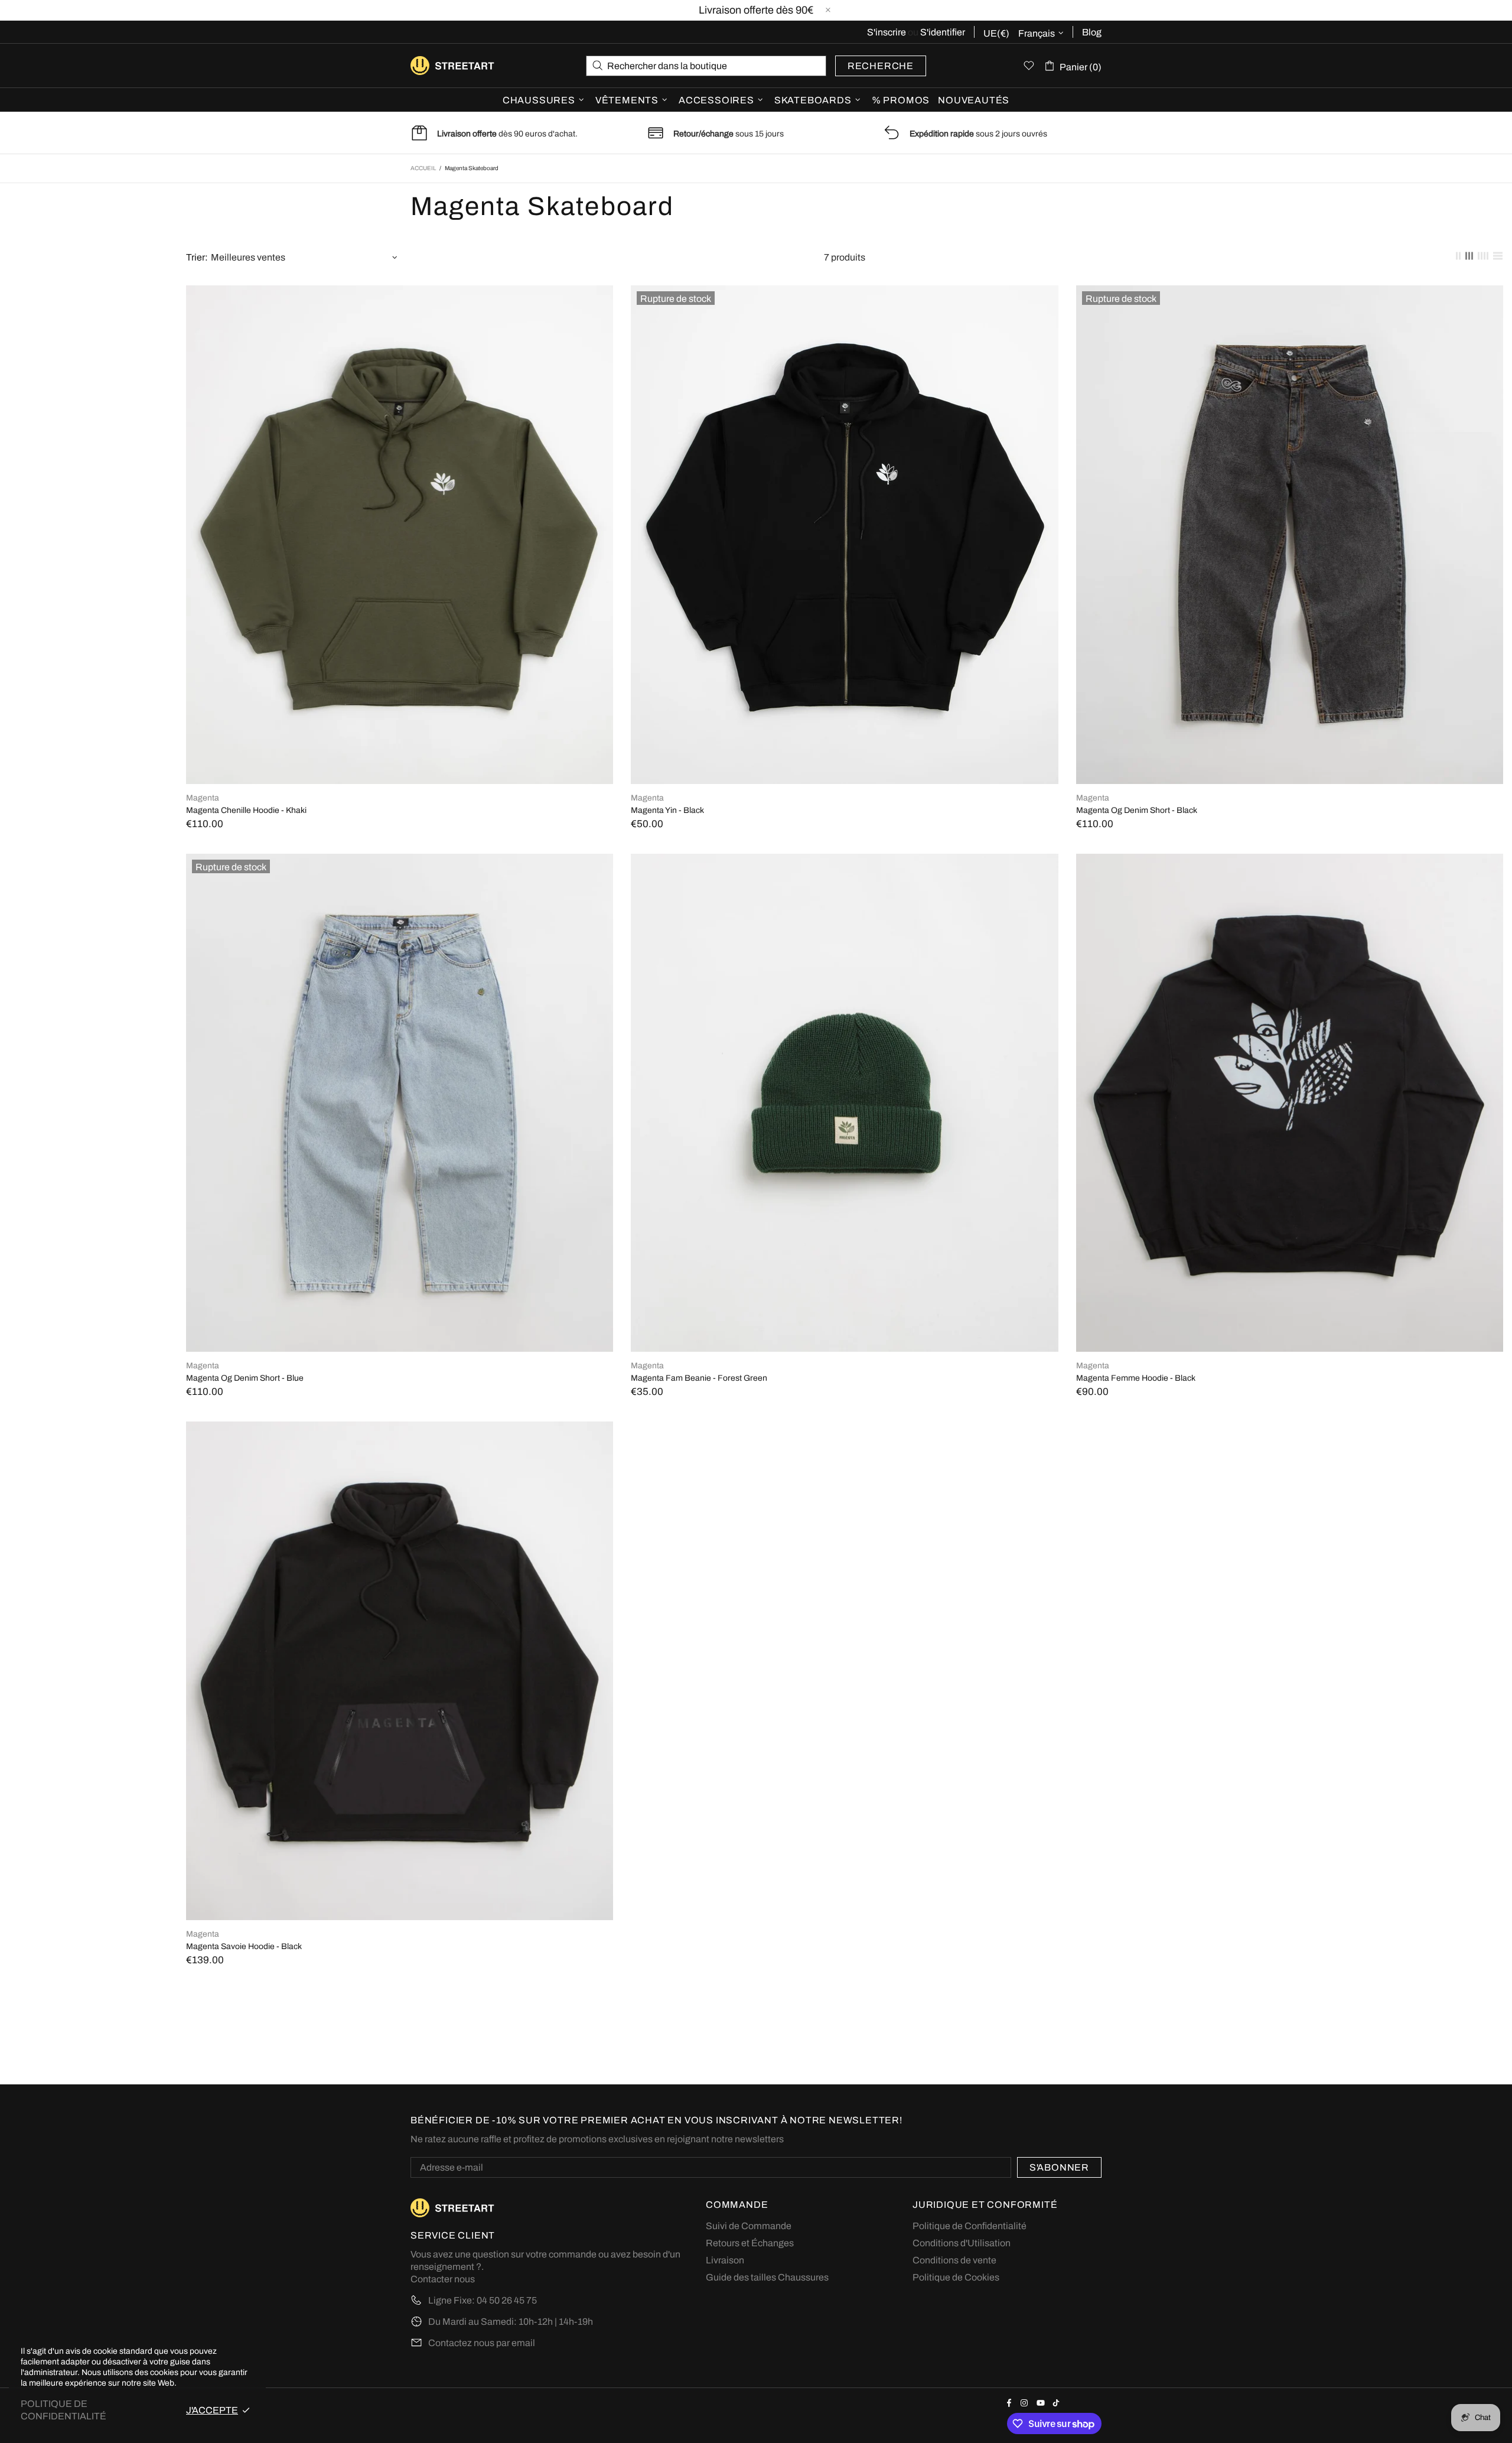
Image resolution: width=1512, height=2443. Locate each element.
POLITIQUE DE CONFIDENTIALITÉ (63, 2410)
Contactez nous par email (482, 2343)
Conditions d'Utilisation (962, 2243)
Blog (1092, 32)
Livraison (725, 2260)
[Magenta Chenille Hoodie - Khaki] (400, 291)
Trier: (197, 257)
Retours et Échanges (750, 2243)
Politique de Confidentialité (970, 2226)
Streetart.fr (429, 66)
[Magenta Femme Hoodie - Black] (1290, 860)
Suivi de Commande (749, 2226)
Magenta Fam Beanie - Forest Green (699, 1378)
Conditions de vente (954, 2260)
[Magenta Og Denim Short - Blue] (400, 867)
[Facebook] (1011, 2403)
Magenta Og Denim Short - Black (1137, 810)
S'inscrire (887, 32)
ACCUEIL (423, 168)
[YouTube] (1042, 2403)
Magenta (203, 798)
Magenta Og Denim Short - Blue (245, 1378)
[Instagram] (1026, 2403)
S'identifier (943, 32)
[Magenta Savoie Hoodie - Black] (400, 1427)
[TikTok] (1058, 2403)
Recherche (881, 66)
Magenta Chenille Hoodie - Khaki (246, 810)
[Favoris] (1029, 66)
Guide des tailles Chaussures (767, 2277)
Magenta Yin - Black (667, 810)
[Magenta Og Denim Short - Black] (1290, 299)
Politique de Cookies (956, 2277)
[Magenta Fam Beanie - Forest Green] (844, 860)
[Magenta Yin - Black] (844, 299)
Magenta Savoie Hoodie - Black (244, 1946)
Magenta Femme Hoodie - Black (1136, 1378)
